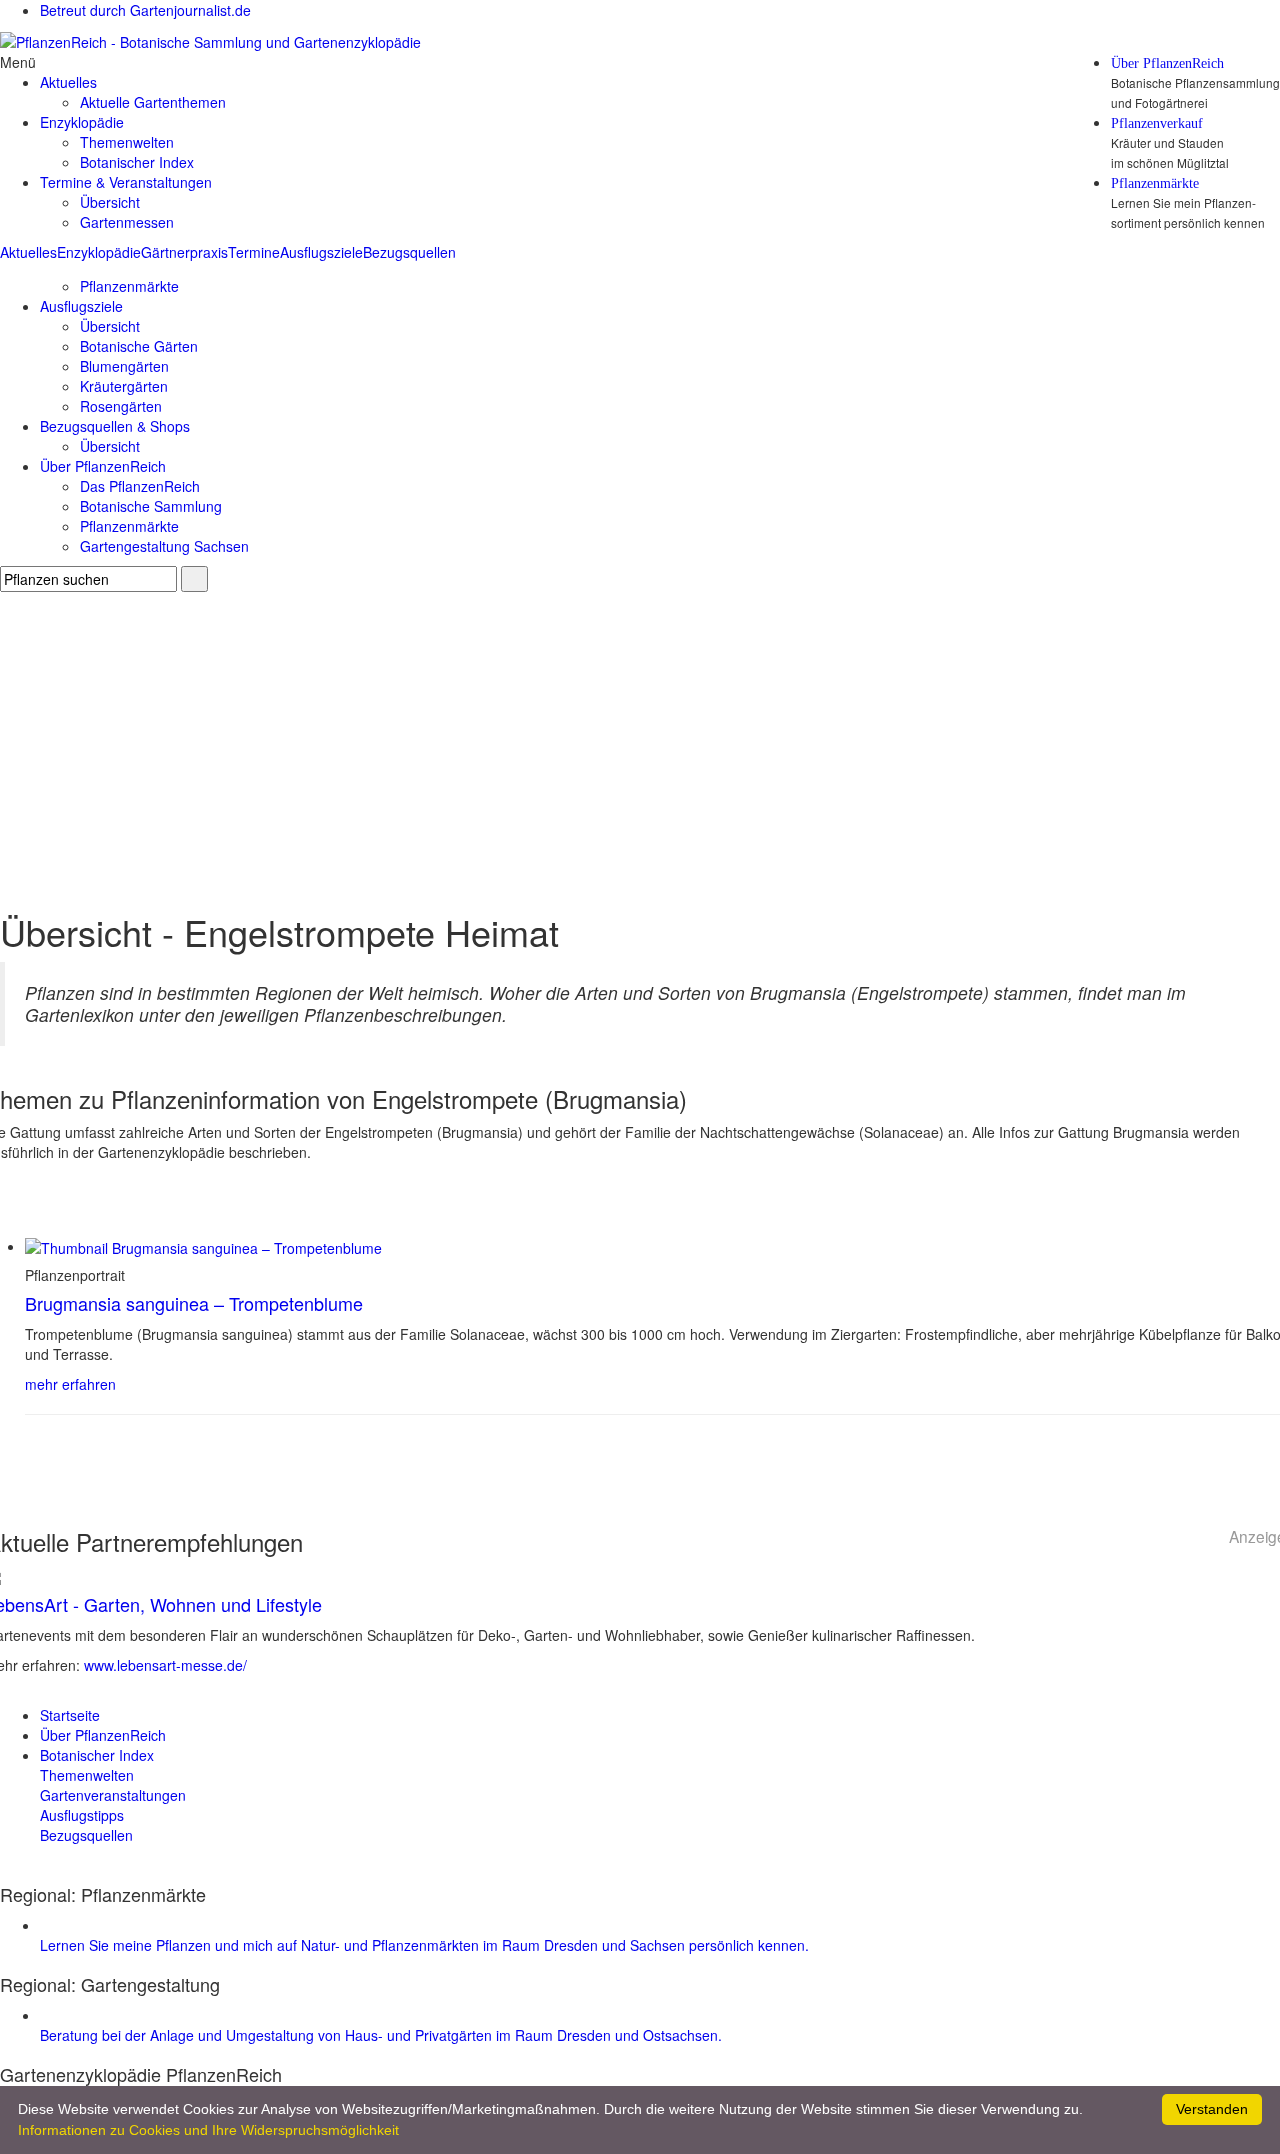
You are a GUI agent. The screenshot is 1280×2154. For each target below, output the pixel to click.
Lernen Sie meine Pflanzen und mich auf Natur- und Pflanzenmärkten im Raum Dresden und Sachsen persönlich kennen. (424, 1945)
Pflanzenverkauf (1157, 124)
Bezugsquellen (409, 252)
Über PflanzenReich (1167, 64)
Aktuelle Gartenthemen (153, 102)
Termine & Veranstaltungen (126, 182)
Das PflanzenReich (140, 486)
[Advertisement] (640, 742)
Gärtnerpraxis (184, 252)
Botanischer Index (137, 162)
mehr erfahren (70, 1384)
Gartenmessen (127, 222)
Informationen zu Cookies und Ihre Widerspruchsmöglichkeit (208, 2130)
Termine (254, 252)
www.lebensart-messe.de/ (165, 1665)
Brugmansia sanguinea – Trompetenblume (194, 1303)
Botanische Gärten (139, 346)
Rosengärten (121, 406)
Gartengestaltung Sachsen (164, 546)
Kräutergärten (124, 386)
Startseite (70, 1715)
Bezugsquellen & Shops (115, 426)
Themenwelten (127, 142)
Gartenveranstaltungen (113, 1795)
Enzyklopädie (99, 252)
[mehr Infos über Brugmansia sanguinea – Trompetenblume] (203, 1246)
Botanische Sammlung (151, 506)
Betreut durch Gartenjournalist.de (145, 10)
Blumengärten (124, 366)
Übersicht (110, 202)
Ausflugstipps (82, 1815)
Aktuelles (28, 252)
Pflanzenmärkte (1155, 184)
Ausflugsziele (321, 252)
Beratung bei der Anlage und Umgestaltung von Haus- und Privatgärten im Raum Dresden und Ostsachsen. (381, 2035)
